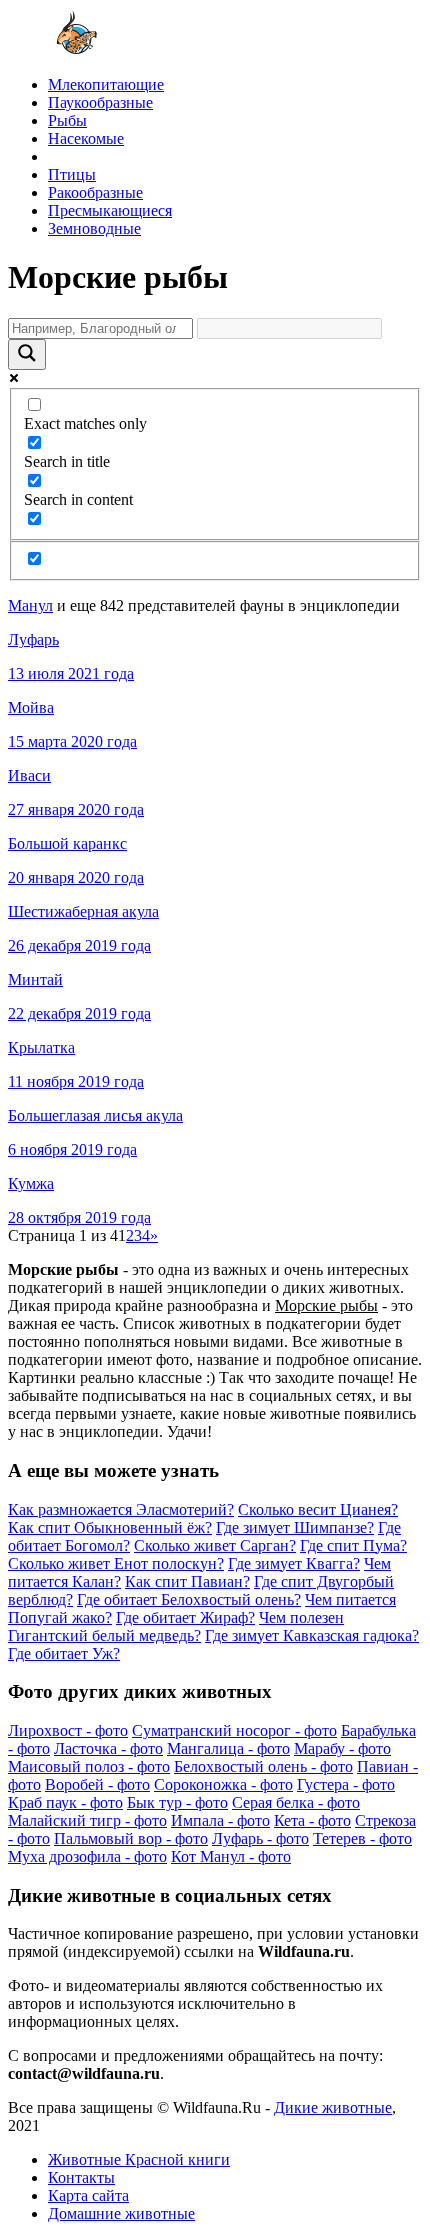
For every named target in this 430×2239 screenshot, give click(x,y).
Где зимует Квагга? (294, 1563)
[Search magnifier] (27, 354)
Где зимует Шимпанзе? (295, 1527)
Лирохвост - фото (68, 1730)
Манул (30, 605)
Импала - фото (220, 1820)
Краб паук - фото (65, 1802)
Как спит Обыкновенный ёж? (110, 1527)
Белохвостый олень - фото (263, 1766)
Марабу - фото (342, 1748)
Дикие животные (333, 2107)
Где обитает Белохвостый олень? (189, 1599)
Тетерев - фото (362, 1838)
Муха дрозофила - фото (87, 1856)
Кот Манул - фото (231, 1856)
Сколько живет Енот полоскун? (116, 1563)
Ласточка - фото (108, 1748)
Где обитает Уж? (64, 1653)
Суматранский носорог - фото (234, 1730)
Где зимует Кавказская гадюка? (312, 1635)
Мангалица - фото (228, 1748)
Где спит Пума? (353, 1545)
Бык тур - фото (177, 1802)
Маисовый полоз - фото (89, 1766)
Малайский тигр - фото (87, 1820)
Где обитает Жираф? (185, 1617)
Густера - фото (346, 1784)
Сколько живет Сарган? (215, 1545)
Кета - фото (312, 1820)
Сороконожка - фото (223, 1784)
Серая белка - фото (296, 1802)
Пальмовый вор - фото (131, 1838)
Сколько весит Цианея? (318, 1509)
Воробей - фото (97, 1784)
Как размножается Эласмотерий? (121, 1509)
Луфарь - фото (260, 1838)
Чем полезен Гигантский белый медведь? (176, 1626)
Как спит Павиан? (187, 1581)
